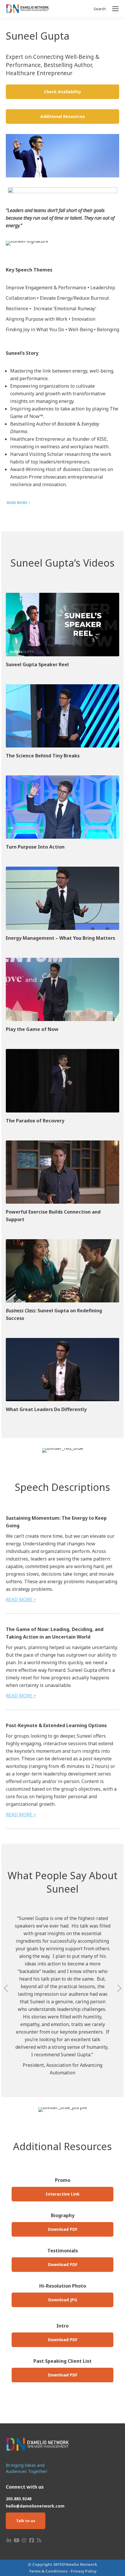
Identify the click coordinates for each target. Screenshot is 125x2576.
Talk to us (26, 2521)
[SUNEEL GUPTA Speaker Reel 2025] (63, 624)
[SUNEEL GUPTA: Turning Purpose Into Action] (63, 807)
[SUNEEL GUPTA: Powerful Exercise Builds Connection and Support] (63, 1172)
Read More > (21, 1600)
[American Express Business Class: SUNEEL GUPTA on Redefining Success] (63, 1271)
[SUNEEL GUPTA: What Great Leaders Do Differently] (63, 1370)
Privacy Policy (84, 2571)
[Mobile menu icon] (115, 9)
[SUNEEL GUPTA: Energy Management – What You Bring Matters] (63, 898)
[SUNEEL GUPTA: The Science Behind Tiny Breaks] (63, 716)
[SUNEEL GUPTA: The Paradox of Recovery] (63, 1081)
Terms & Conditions (48, 2571)
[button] (6, 1988)
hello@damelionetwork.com (35, 2506)
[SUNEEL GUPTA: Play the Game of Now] (63, 989)
